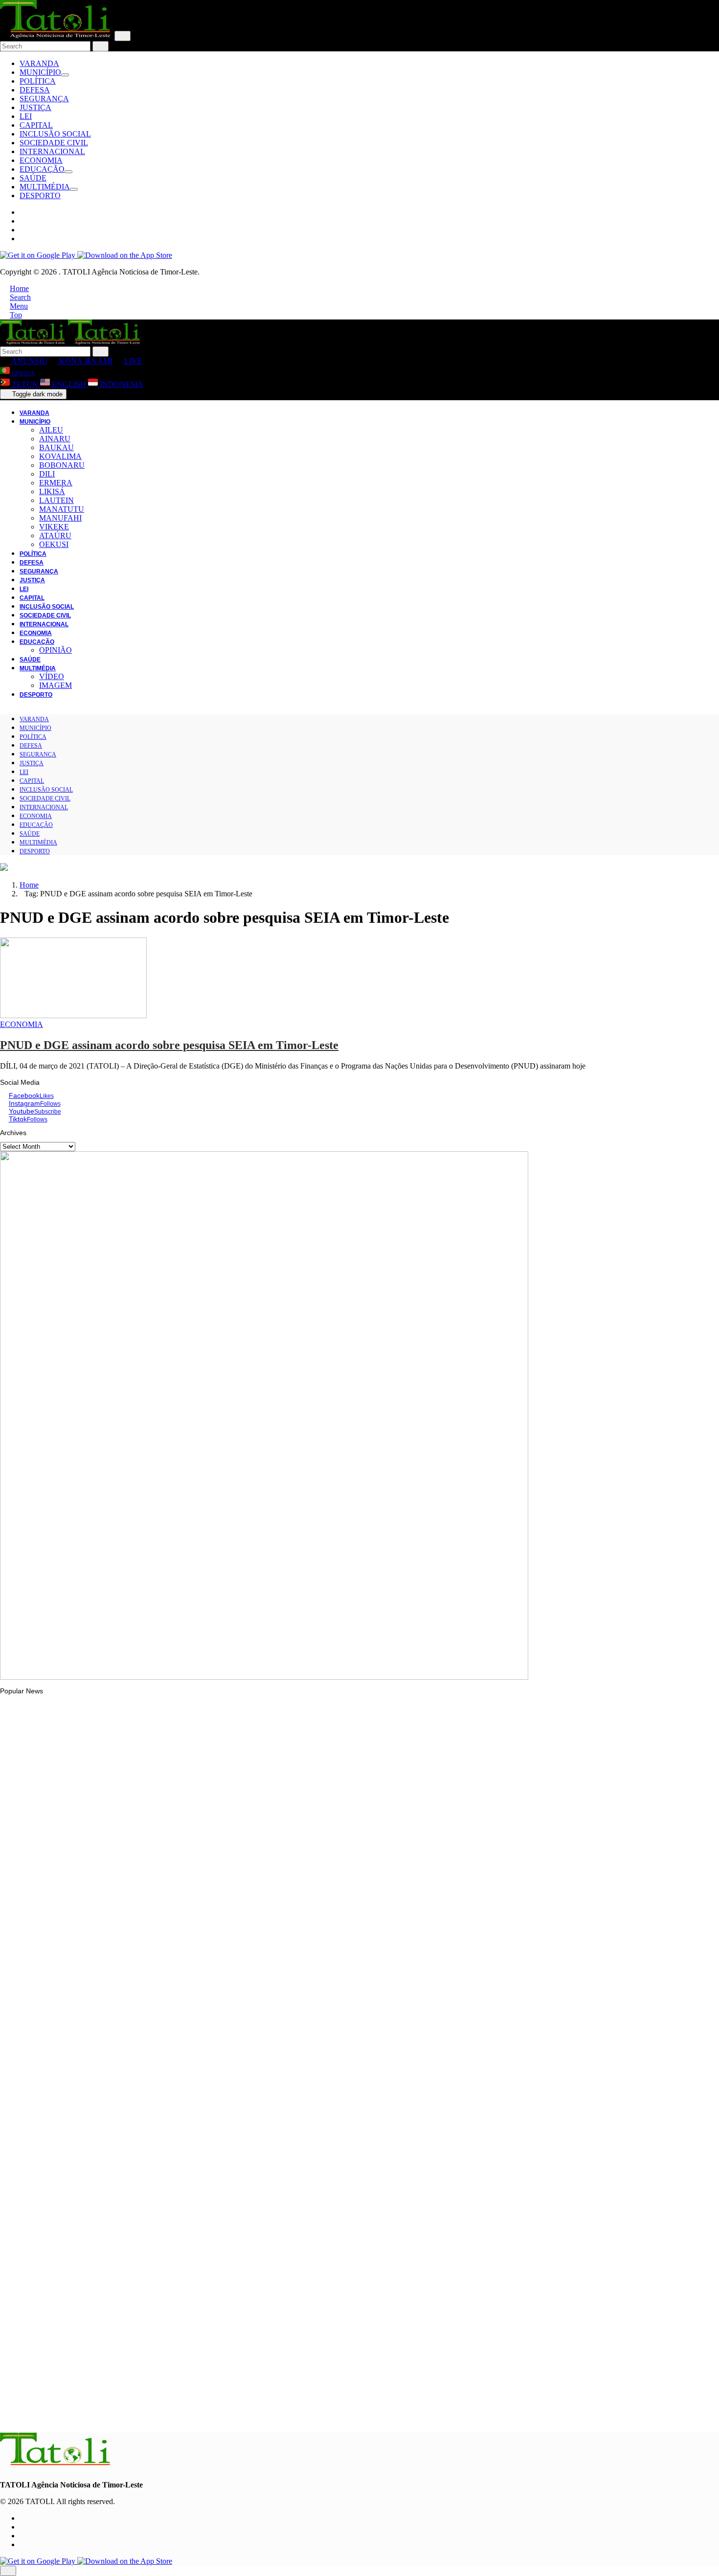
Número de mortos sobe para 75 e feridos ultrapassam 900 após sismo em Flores (147, 2175)
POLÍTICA (38, 81)
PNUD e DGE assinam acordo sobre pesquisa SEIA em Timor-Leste (169, 1045)
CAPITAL (36, 125)
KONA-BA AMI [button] (85, 361)
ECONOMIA (41, 160)
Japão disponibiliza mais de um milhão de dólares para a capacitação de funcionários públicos (166, 1932)
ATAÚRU (55, 536)
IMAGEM (56, 685)
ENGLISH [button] (69, 384)
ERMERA (56, 483)
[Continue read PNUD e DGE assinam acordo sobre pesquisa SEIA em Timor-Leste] (73, 1015)
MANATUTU (62, 509)
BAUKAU (56, 447)
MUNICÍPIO (40, 72)
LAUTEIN (56, 500)
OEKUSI (54, 544)
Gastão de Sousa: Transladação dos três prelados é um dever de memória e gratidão (152, 2414)
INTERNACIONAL (52, 151)
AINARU (55, 439)
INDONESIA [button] (121, 384)
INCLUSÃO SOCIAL (55, 134)
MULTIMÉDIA (45, 187)
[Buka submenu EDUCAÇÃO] (68, 172)
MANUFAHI (60, 518)
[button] (14, 288)
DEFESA (35, 90)
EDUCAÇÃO (42, 169)
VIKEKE (54, 527)
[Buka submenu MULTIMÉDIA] (74, 189)
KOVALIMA (60, 456)
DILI (47, 474)
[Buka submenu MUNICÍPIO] (65, 75)
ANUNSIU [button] (29, 361)
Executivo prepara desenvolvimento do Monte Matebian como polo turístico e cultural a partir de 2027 (177, 2055)
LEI (26, 116)
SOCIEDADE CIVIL (54, 143)
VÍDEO (52, 676)
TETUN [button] (25, 384)
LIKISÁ (52, 491)
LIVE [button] (132, 361)
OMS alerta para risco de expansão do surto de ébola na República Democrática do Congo (161, 2294)
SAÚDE (33, 178)
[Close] (123, 36)
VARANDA (39, 63)
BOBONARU (62, 465)
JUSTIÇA (35, 107)
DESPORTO (40, 195)
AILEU (51, 430)
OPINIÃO (56, 650)
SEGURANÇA (44, 99)
